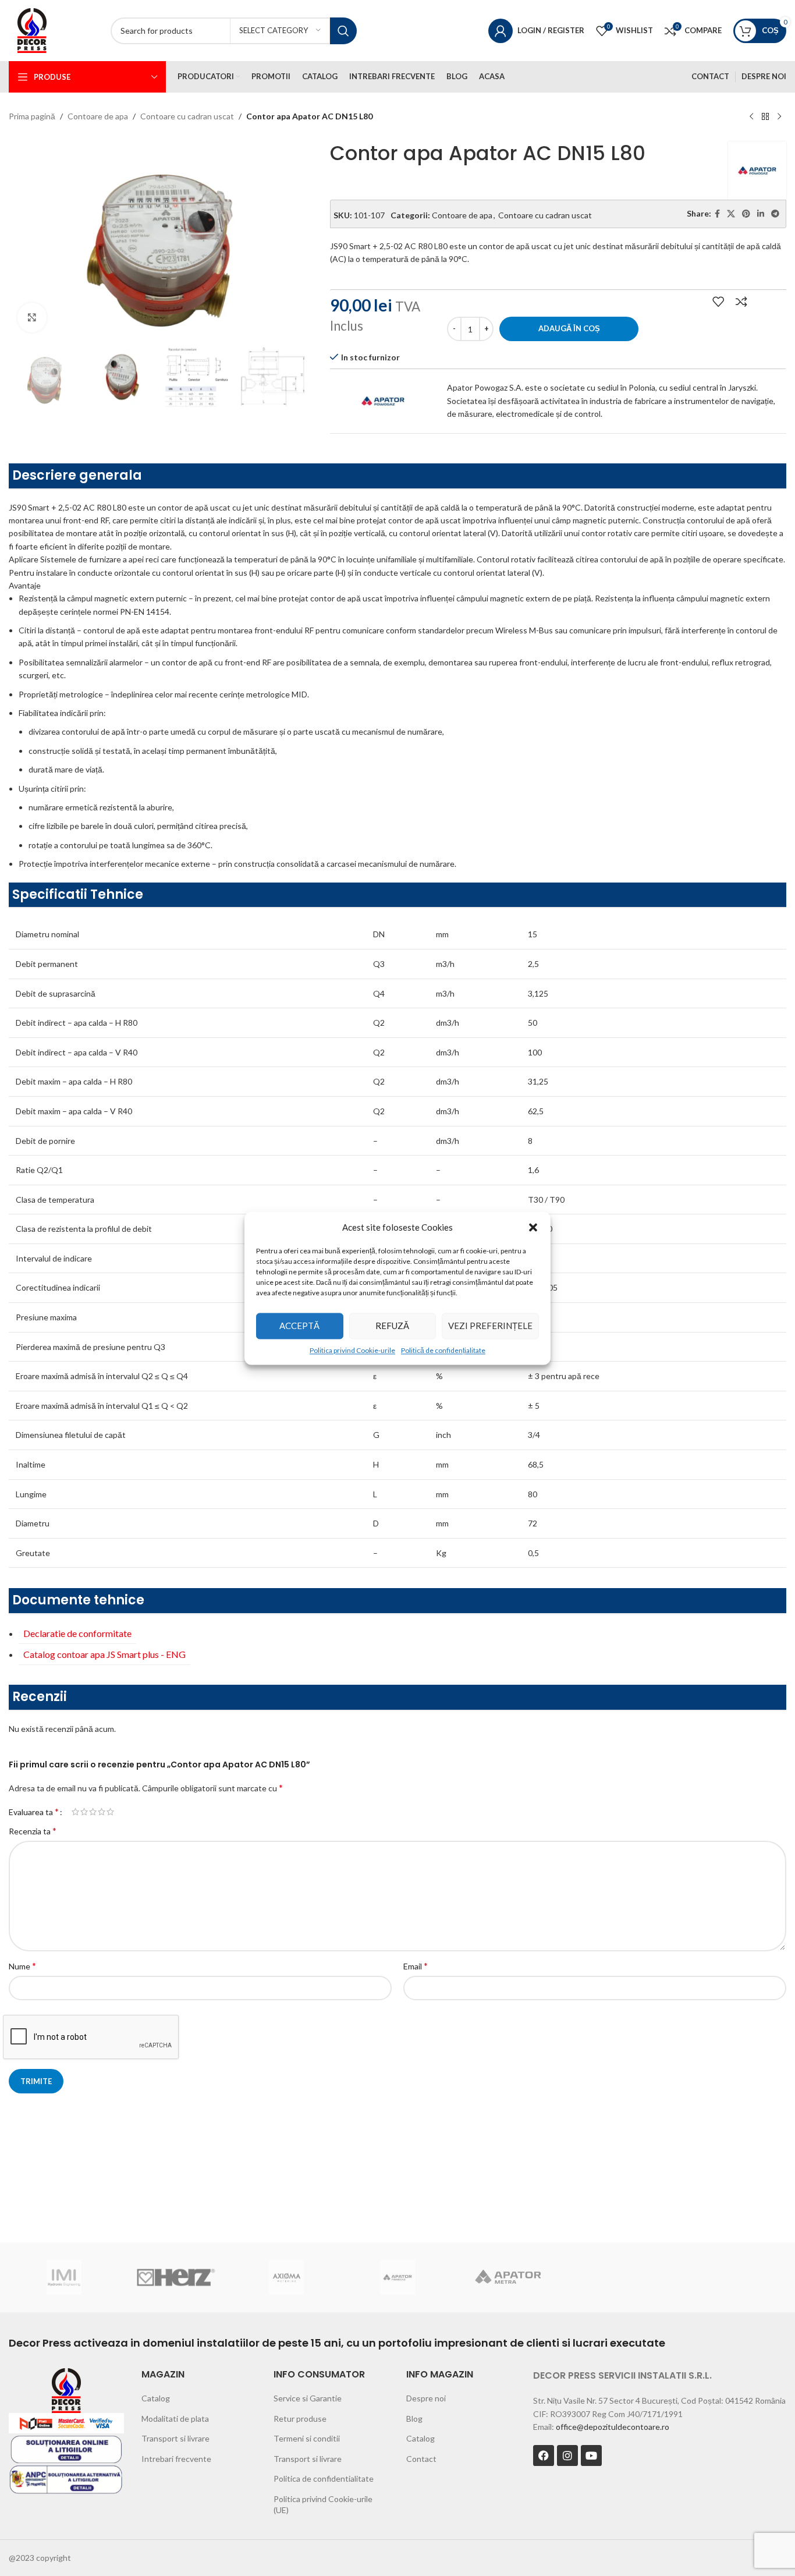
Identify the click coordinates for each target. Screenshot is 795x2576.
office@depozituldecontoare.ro (613, 2427)
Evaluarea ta (34, 1812)
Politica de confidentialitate (324, 2478)
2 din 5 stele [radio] (84, 1812)
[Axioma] (287, 2277)
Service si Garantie (308, 2398)
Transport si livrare (175, 2438)
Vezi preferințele (490, 1326)
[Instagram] (567, 2455)
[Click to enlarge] (32, 317)
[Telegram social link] (775, 214)
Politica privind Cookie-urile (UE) (323, 2505)
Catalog (156, 2398)
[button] (533, 1227)
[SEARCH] (343, 31)
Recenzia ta (33, 1831)
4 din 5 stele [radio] (102, 1812)
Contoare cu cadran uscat (187, 116)
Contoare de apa (98, 116)
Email (416, 1966)
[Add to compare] (741, 302)
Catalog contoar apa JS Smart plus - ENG (104, 1654)
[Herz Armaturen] (175, 2277)
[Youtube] (591, 2455)
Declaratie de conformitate (77, 1633)
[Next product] (779, 117)
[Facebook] (544, 2455)
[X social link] (731, 214)
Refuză (392, 1326)
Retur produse (300, 2419)
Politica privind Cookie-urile (352, 1350)
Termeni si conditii (307, 2438)
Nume (22, 1966)
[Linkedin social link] (761, 214)
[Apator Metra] (508, 2277)
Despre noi (426, 2398)
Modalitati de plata (175, 2419)
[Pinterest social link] (746, 214)
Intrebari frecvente (176, 2459)
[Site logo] (32, 29)
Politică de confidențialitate (443, 1350)
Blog (414, 2419)
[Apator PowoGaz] (398, 2277)
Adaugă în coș (569, 328)
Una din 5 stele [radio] (75, 1812)
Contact (421, 2459)
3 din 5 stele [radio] (93, 1812)
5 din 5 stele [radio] (110, 1812)
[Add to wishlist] (718, 302)
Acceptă (299, 1326)
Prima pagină (32, 116)
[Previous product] (751, 117)
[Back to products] (765, 117)
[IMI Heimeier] (64, 2277)
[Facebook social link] (717, 214)
